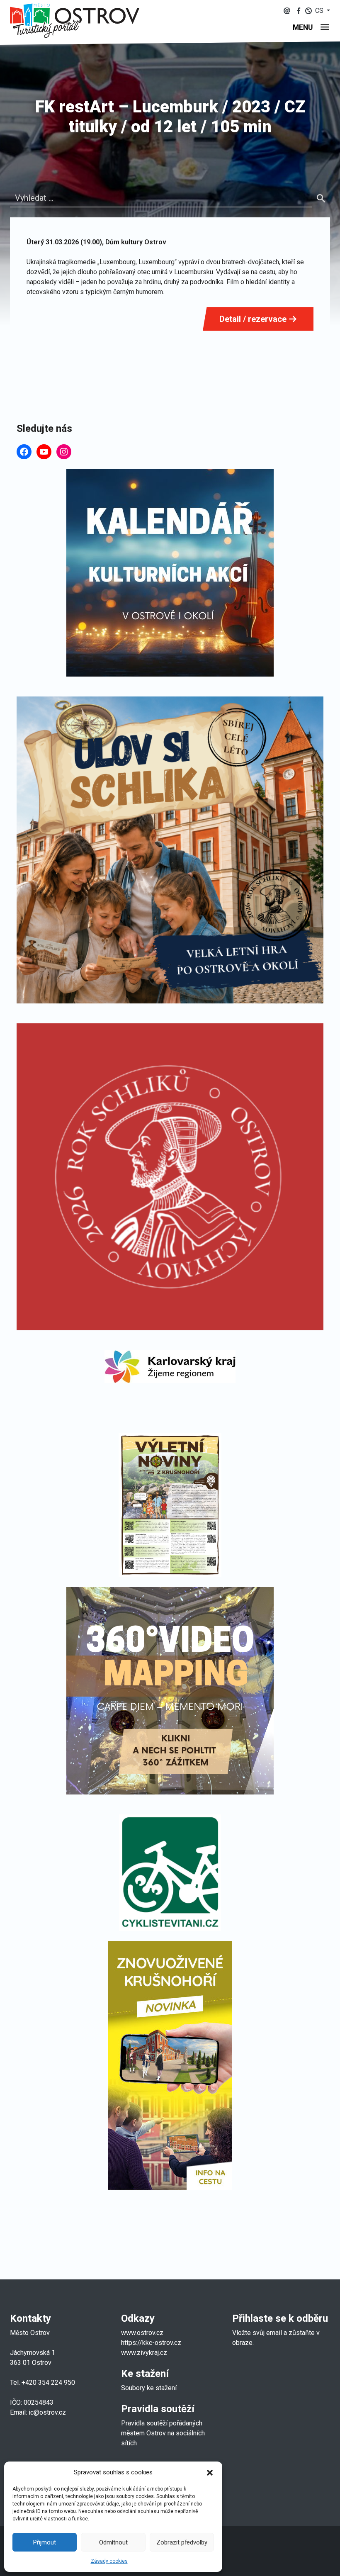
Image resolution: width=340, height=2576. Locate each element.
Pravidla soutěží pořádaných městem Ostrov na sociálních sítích (163, 2433)
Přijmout (45, 2542)
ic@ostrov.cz (47, 2412)
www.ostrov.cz (142, 2333)
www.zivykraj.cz (145, 2353)
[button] (210, 2472)
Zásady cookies (109, 2561)
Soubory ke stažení (149, 2388)
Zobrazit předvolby (182, 2542)
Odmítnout (113, 2542)
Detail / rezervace (254, 319)
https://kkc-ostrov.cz (151, 2343)
